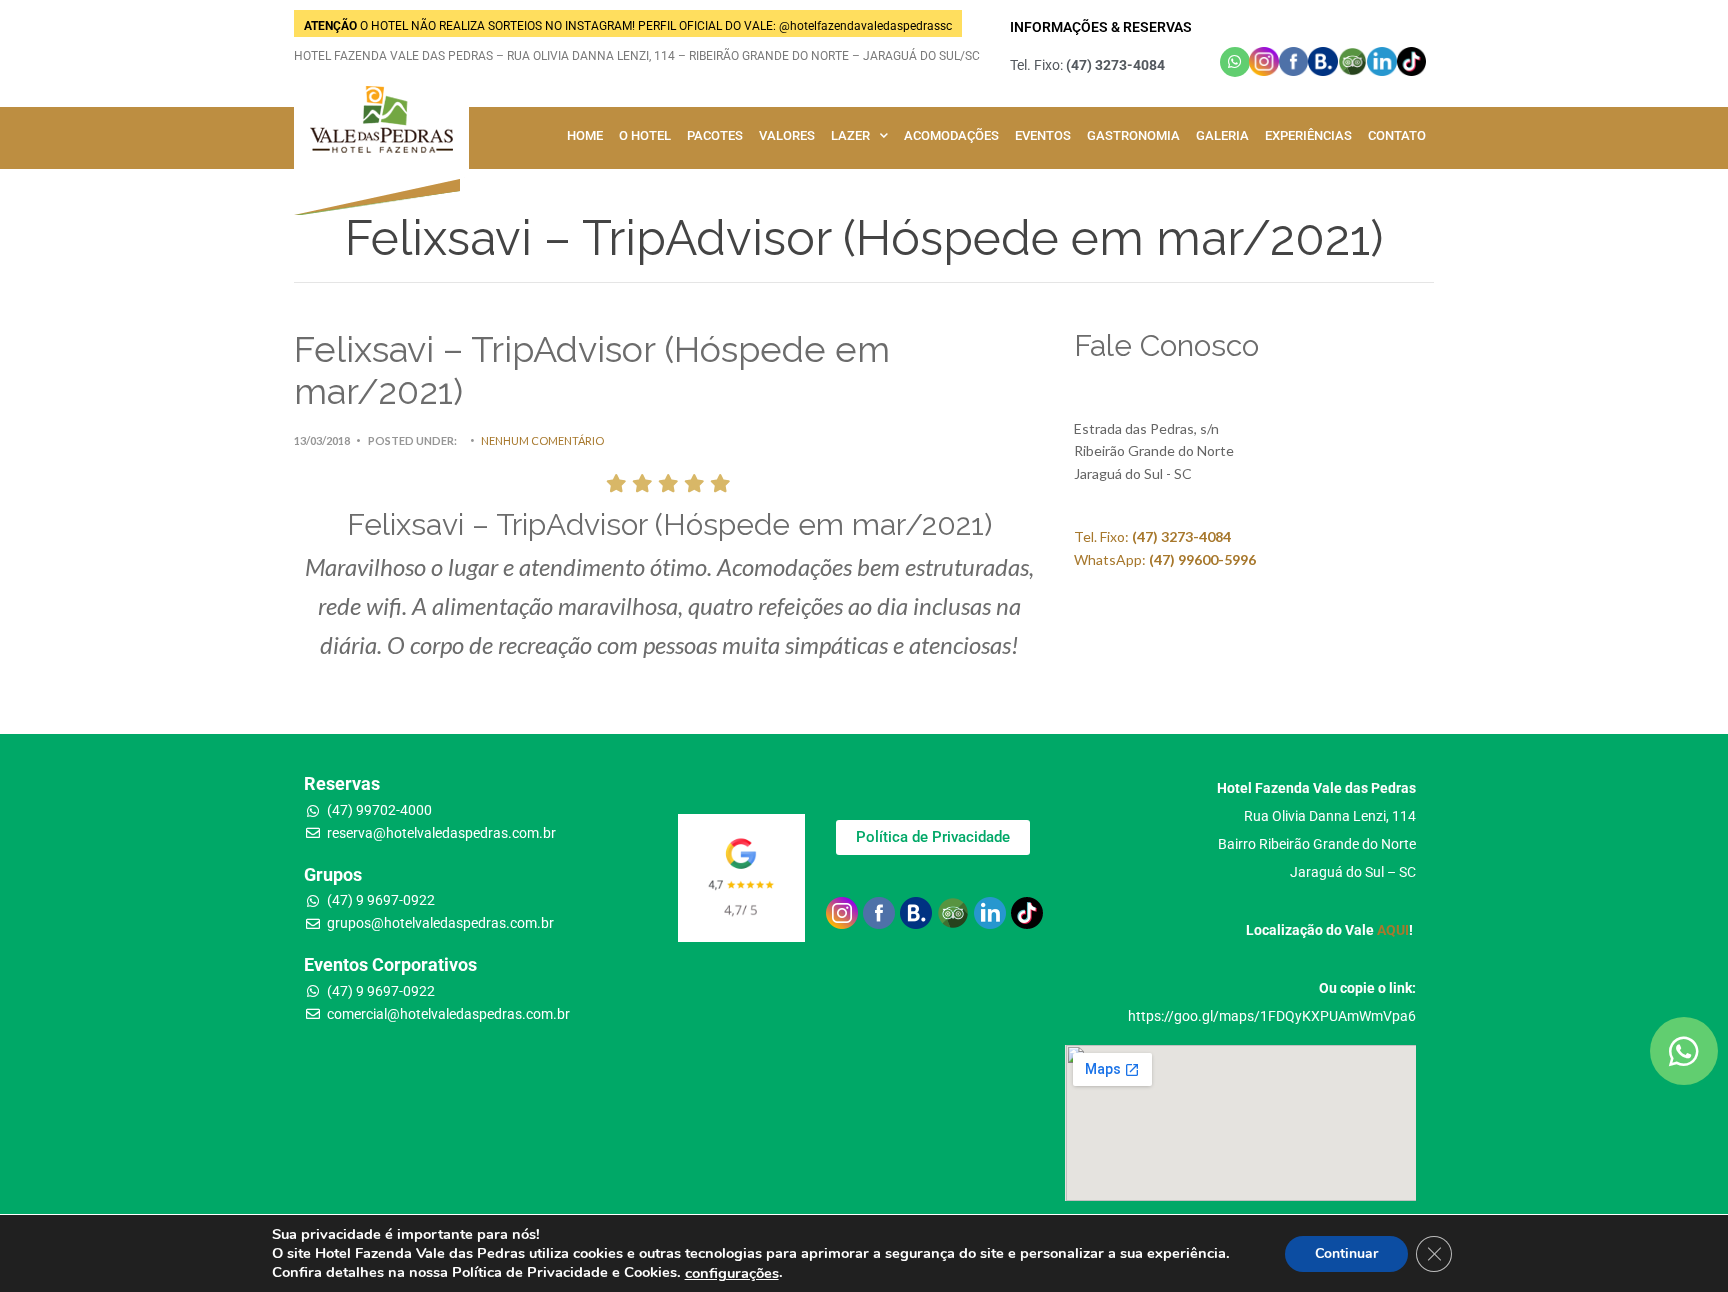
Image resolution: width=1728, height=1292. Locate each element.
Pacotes (715, 135)
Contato (1397, 135)
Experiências (1308, 135)
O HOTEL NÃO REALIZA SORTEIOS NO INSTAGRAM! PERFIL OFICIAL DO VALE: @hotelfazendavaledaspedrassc (628, 26)
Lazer (850, 135)
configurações (732, 1273)
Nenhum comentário (542, 440)
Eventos (1043, 135)
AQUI (1393, 930)
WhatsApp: (1165, 559)
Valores (787, 135)
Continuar (1346, 1252)
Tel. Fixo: (1152, 536)
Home (585, 135)
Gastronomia (1133, 135)
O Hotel (645, 135)
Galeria (1222, 135)
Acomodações (951, 135)
